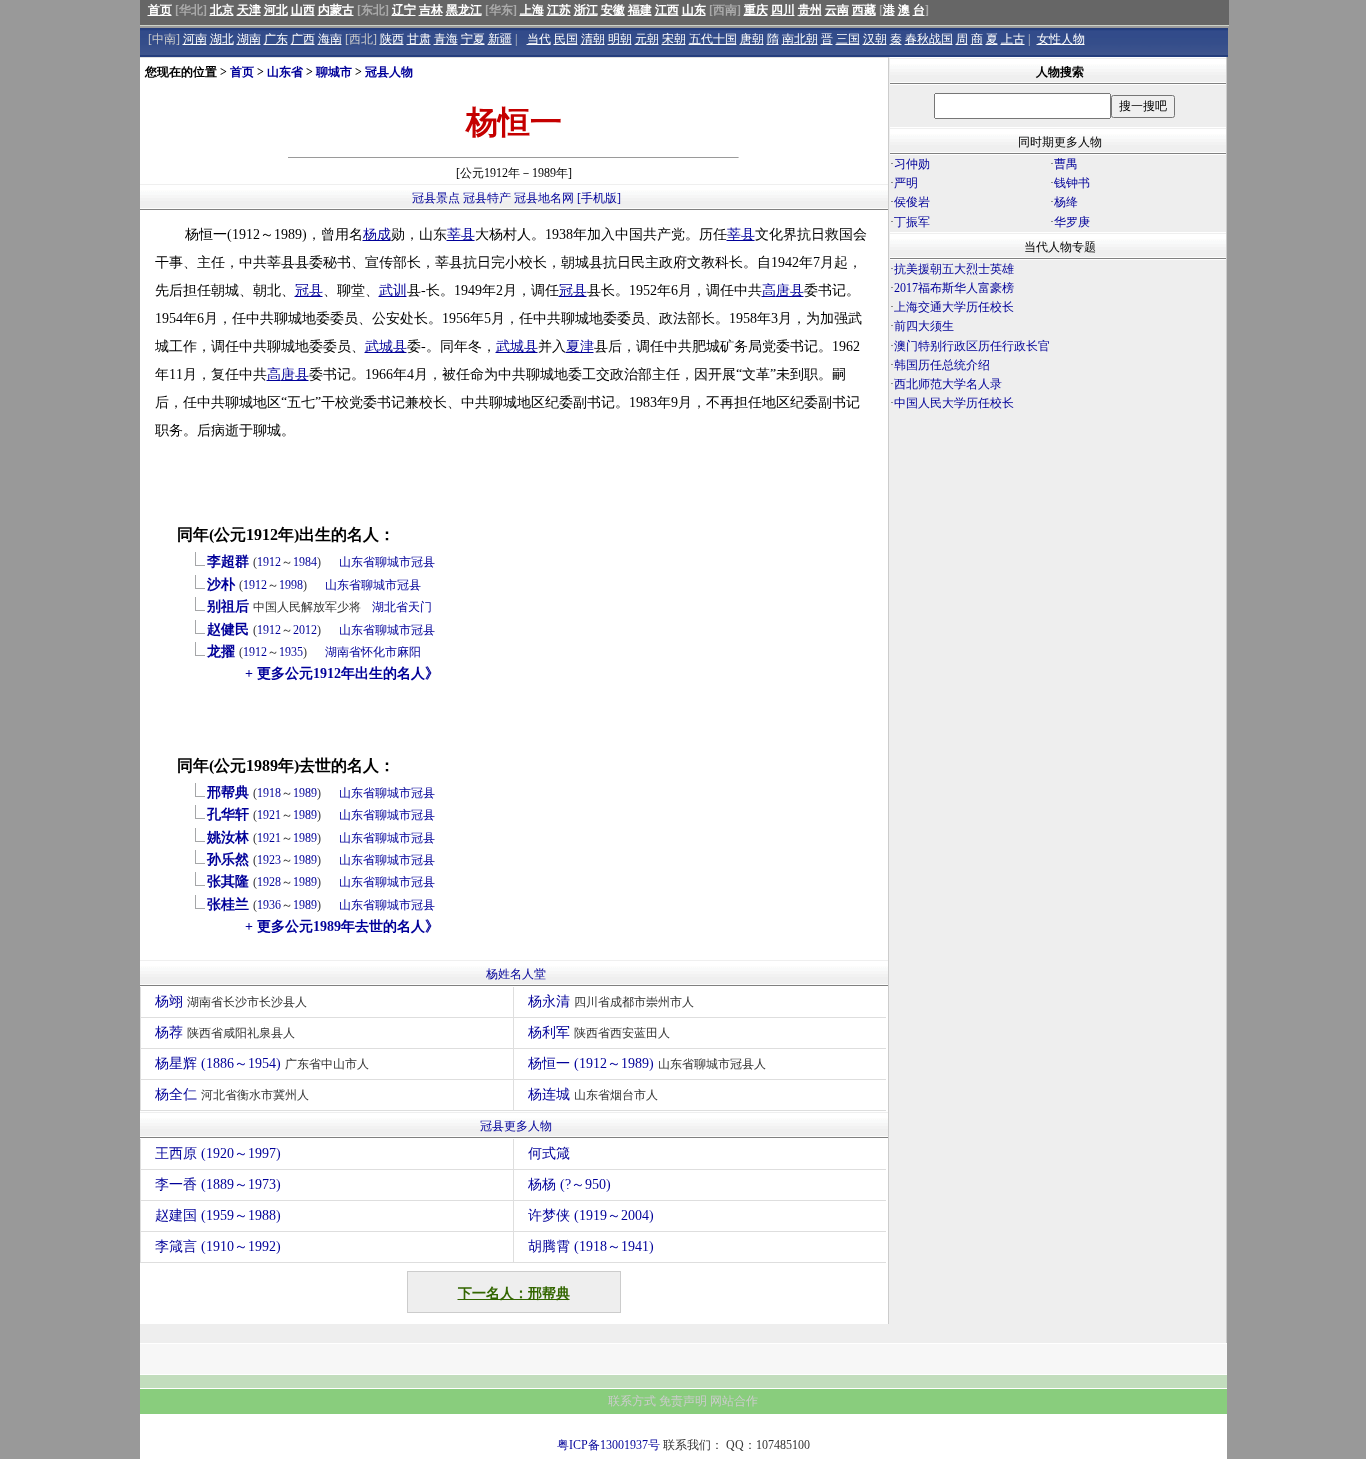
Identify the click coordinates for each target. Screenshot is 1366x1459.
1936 (269, 905)
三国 (848, 39)
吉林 (431, 10)
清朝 (593, 39)
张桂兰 (228, 904)
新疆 (500, 39)
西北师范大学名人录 (948, 384)
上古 (1013, 39)
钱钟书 (1072, 183)
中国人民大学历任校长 (954, 403)
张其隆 (228, 881)
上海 (532, 10)
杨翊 (231, 1001)
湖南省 (343, 652)
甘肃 (419, 39)
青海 (446, 39)
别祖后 (228, 606)
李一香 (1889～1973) (218, 1184)
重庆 (756, 10)
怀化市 (379, 652)
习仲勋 (912, 164)
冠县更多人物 (516, 1126)
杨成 (377, 234)
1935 (291, 652)
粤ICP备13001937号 (608, 1445)
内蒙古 (336, 10)
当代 (539, 39)
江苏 (559, 10)
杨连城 (593, 1094)
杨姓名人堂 (516, 974)
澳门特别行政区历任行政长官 (972, 346)
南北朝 (800, 39)
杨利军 (599, 1032)
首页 (160, 10)
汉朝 (875, 39)
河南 (195, 39)
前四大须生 (924, 326)
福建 (640, 10)
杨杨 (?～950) (569, 1184)
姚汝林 (228, 837)
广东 (276, 39)
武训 (393, 290)
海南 (330, 39)
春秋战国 (929, 39)
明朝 (620, 39)
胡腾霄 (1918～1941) (591, 1246)
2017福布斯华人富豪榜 (954, 288)
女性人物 (1061, 39)
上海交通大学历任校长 (954, 307)
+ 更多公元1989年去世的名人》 (342, 926)
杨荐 (225, 1032)
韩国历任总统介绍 (942, 365)
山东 (694, 10)
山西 (303, 10)
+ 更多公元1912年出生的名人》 (342, 673)
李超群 (228, 561)
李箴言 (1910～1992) (218, 1246)
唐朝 (752, 39)
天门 (420, 607)
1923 (269, 860)
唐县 (790, 290)
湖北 (222, 39)
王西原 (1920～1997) (218, 1153)
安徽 (613, 10)
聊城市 (334, 72)
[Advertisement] (1058, 589)
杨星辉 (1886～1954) (262, 1063)
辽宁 (404, 10)
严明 (906, 183)
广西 (303, 39)
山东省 (285, 72)
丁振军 (912, 222)
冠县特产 (487, 198)
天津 (249, 10)
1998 (291, 585)
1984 (305, 562)
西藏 (864, 10)
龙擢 (221, 651)
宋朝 (674, 39)
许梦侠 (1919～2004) (591, 1215)
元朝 (647, 39)
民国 (566, 39)
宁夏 (473, 39)
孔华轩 (228, 814)
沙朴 (221, 584)
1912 (269, 562)
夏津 (580, 346)
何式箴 (549, 1153)
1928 (269, 882)
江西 (667, 10)
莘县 (461, 234)
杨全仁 (232, 1094)
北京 (222, 10)
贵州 (810, 10)
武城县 (386, 346)
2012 (305, 630)
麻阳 (409, 652)
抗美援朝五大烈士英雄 (954, 269)
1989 (305, 793)
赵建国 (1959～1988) (218, 1215)
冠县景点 (436, 198)
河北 (276, 10)
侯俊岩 (912, 202)
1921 (269, 815)
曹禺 (1066, 164)
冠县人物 (389, 72)
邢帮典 (228, 792)
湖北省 (390, 607)
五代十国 (713, 39)
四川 (783, 10)
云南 (837, 10)
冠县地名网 (544, 198)
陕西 (392, 39)
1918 (269, 793)
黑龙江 (464, 10)
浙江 (586, 10)
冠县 (309, 290)
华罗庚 (1072, 222)
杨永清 (611, 1001)
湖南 (249, 39)
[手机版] (599, 198)
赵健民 (228, 629)
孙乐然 (228, 859)
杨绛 (1066, 202)
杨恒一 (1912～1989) (647, 1063)
